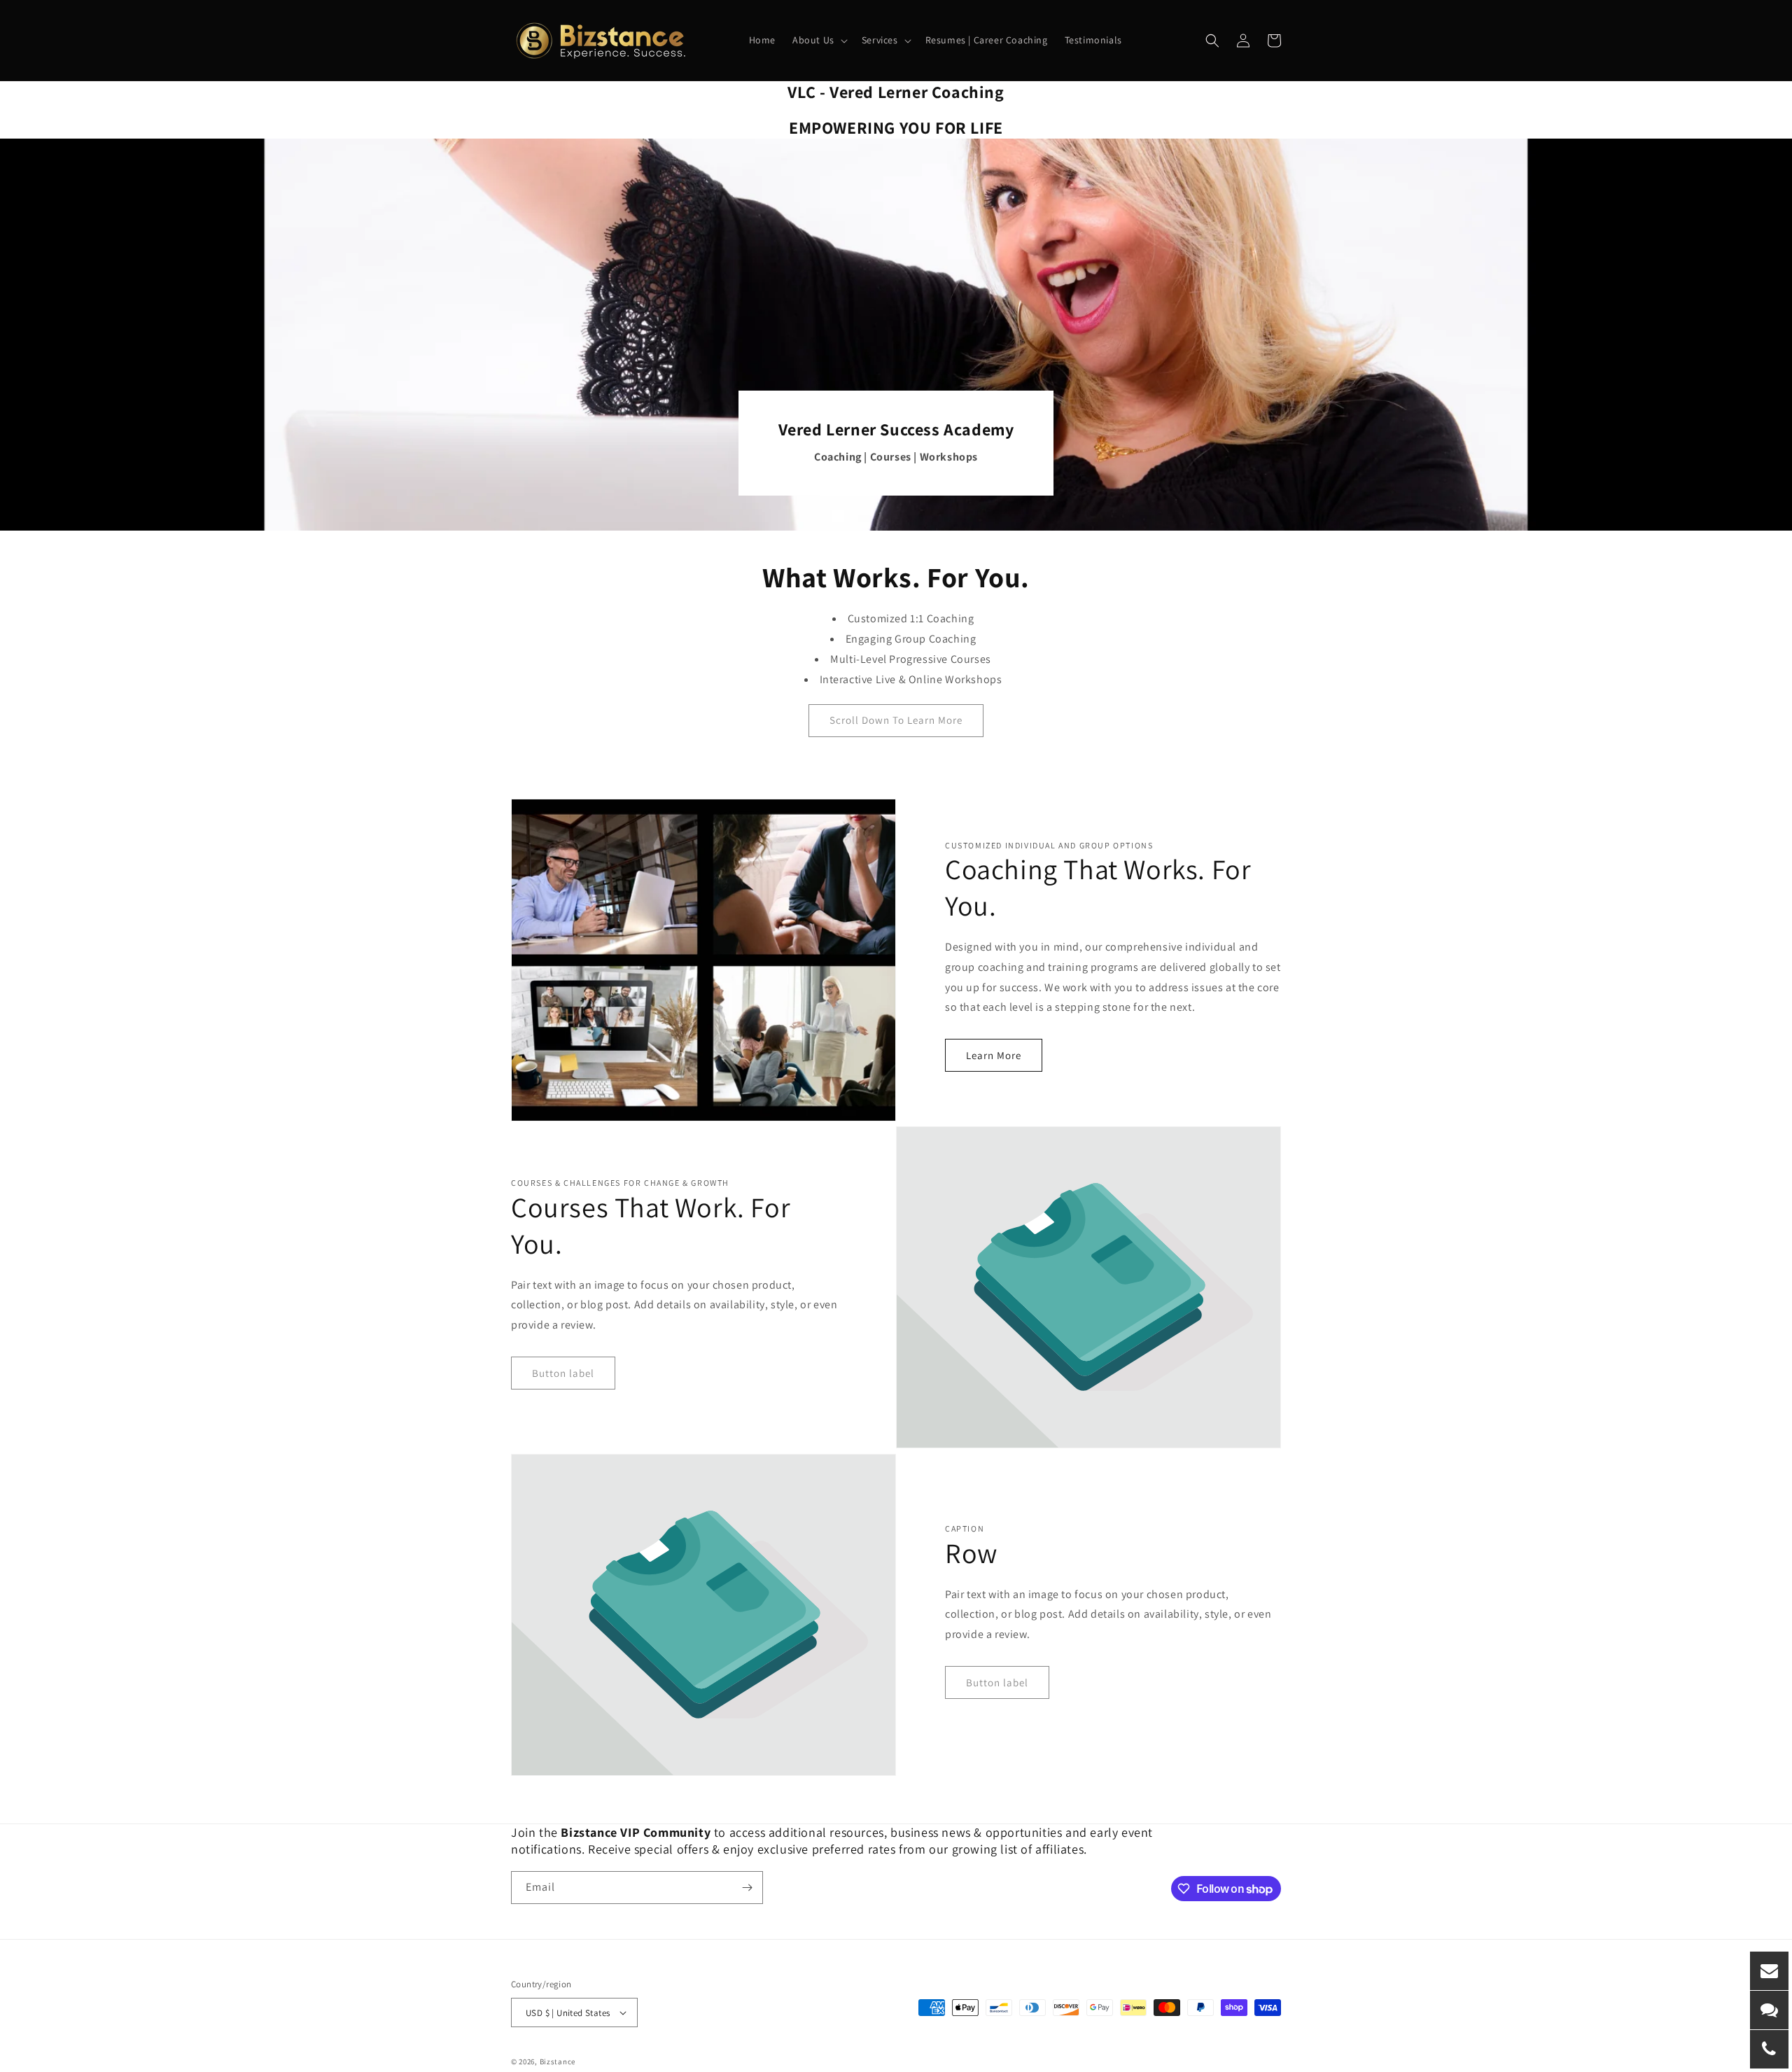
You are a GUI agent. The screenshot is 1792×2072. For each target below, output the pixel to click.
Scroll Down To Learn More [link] (896, 720)
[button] (819, 40)
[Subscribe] (747, 1888)
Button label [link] (563, 1373)
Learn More (994, 1055)
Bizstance (558, 2061)
